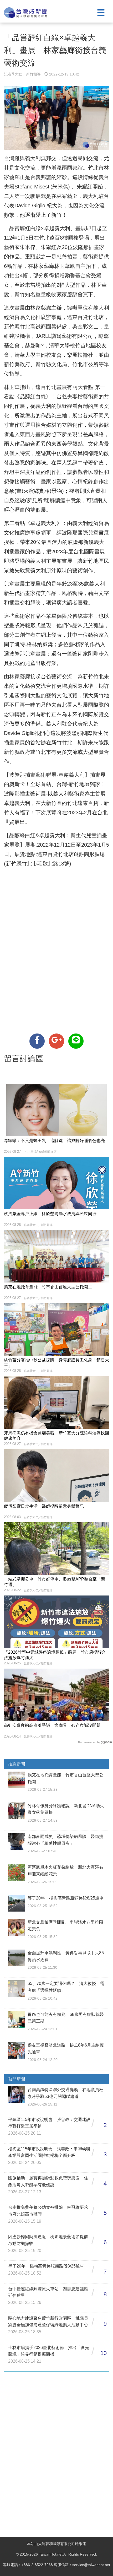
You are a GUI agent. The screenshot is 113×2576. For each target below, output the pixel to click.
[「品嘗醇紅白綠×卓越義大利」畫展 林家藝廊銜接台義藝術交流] (37, 1041)
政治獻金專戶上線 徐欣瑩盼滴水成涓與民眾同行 (50, 1214)
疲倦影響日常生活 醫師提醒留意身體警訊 (44, 1506)
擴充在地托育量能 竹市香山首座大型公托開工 (48, 1287)
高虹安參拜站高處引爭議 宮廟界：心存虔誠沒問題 (52, 1725)
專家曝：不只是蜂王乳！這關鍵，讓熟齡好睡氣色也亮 (54, 1141)
